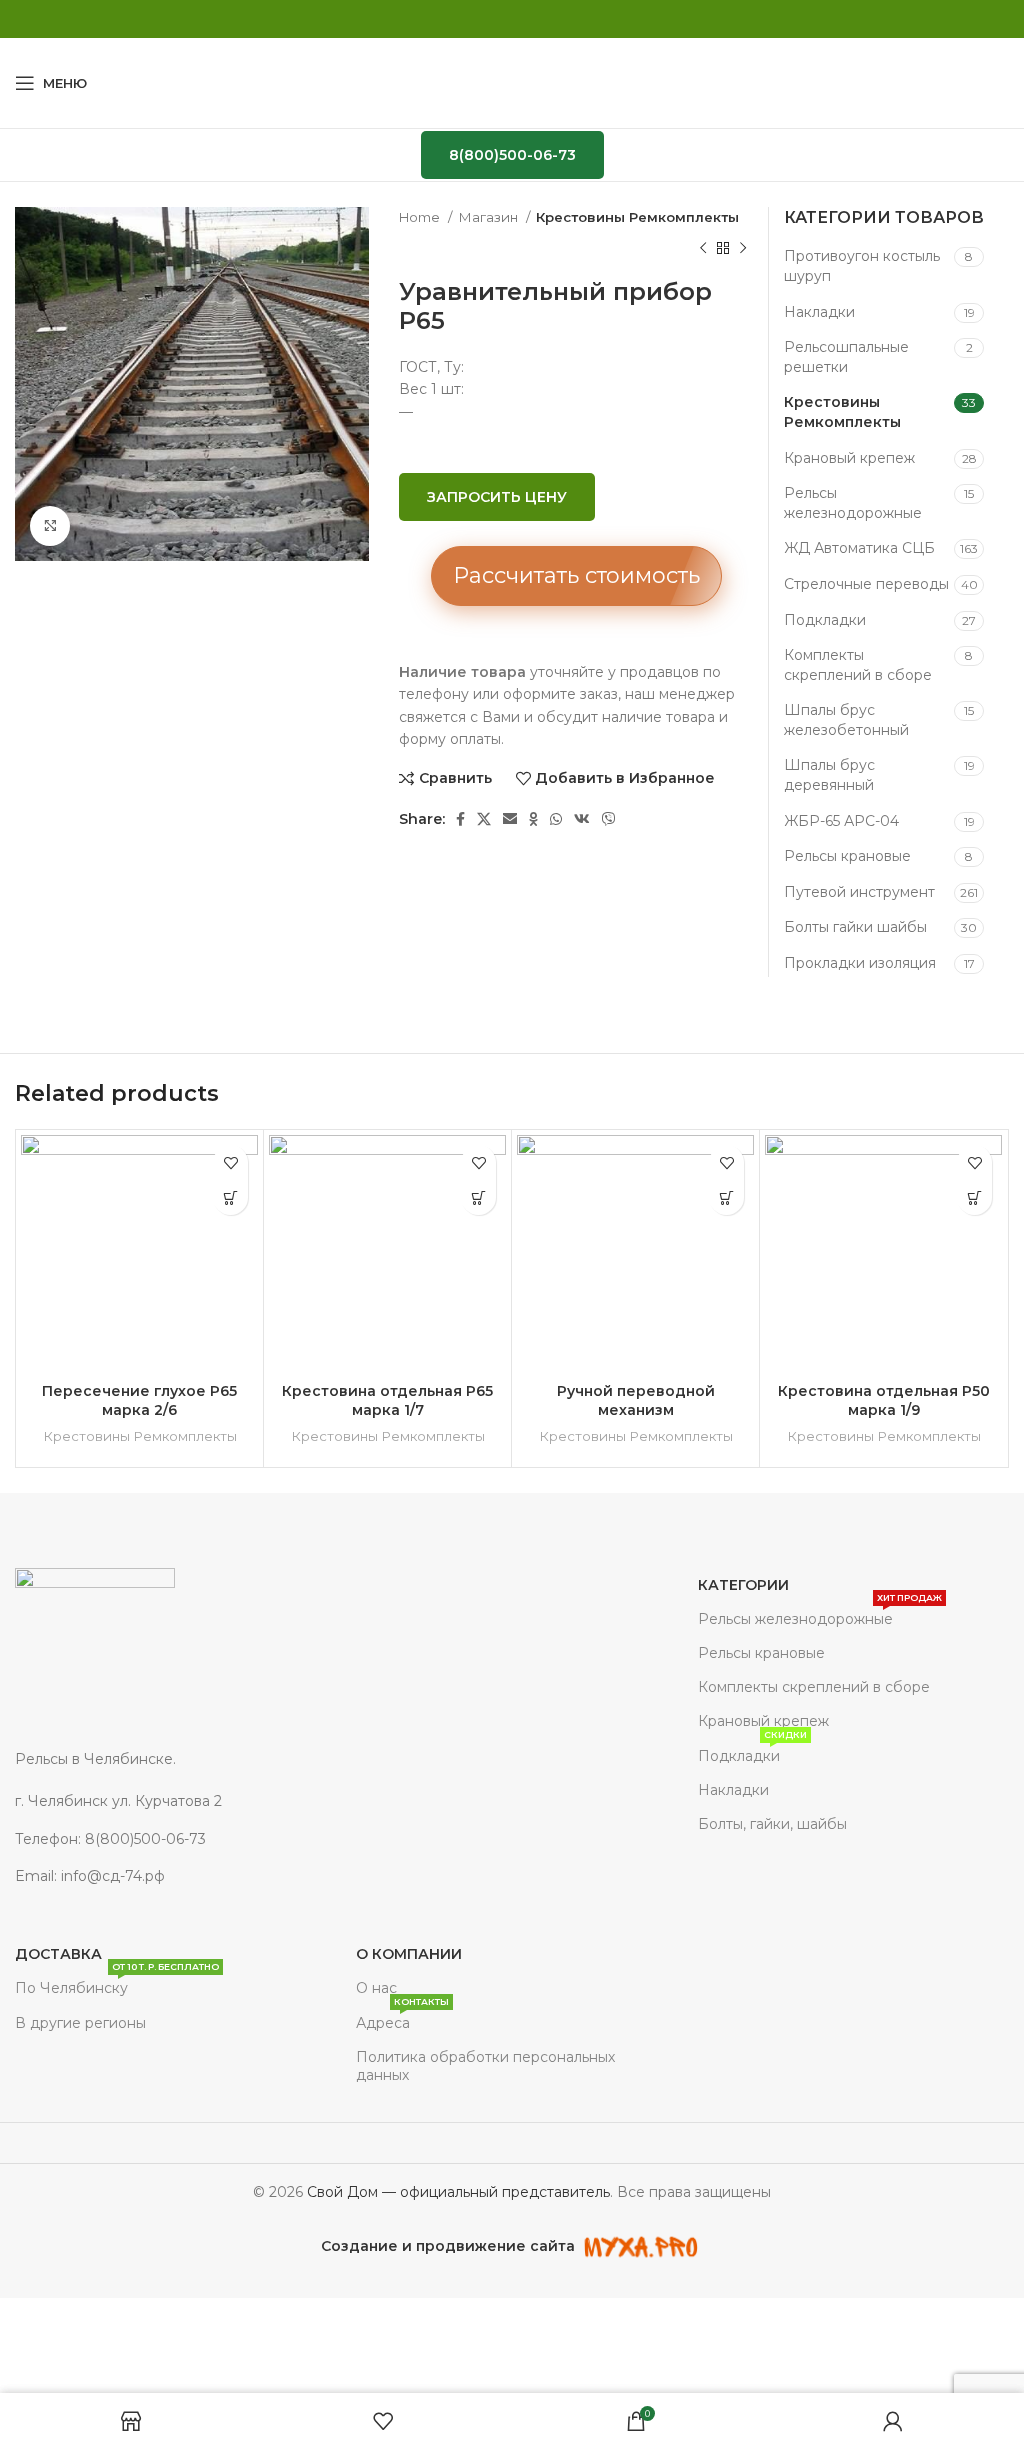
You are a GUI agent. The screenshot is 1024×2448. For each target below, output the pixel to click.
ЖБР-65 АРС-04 (841, 821)
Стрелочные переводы (866, 584)
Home (421, 217)
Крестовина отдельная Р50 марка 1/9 (884, 1401)
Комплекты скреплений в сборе (858, 665)
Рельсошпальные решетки (846, 357)
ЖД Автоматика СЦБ (859, 548)
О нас (376, 1988)
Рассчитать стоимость (576, 575)
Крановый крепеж (849, 458)
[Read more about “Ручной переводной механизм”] (726, 1197)
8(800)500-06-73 (512, 155)
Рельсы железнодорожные (853, 503)
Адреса (402, 2019)
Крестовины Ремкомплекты (637, 217)
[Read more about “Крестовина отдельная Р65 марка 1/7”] (478, 1197)
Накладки (819, 312)
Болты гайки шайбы (855, 927)
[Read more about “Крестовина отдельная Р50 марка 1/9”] (974, 1197)
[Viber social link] (609, 819)
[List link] (213, 1801)
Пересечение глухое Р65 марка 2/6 (139, 1401)
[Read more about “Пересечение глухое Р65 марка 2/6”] (230, 1197)
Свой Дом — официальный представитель (458, 2192)
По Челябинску (117, 1984)
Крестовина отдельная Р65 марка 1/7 (387, 1401)
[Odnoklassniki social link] (533, 819)
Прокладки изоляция (860, 963)
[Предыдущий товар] (703, 248)
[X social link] (484, 819)
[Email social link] (510, 819)
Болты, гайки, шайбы (772, 1824)
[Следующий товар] (743, 248)
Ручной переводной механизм (636, 1401)
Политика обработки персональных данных (485, 2066)
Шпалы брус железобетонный (846, 720)
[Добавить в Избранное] (230, 1162)
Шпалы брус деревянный (829, 775)
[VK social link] (582, 819)
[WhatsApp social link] (556, 819)
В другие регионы (80, 2023)
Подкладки (825, 620)
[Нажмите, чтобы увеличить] (50, 526)
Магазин (489, 217)
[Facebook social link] (460, 819)
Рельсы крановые (847, 856)
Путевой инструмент (859, 892)
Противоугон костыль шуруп (862, 266)
